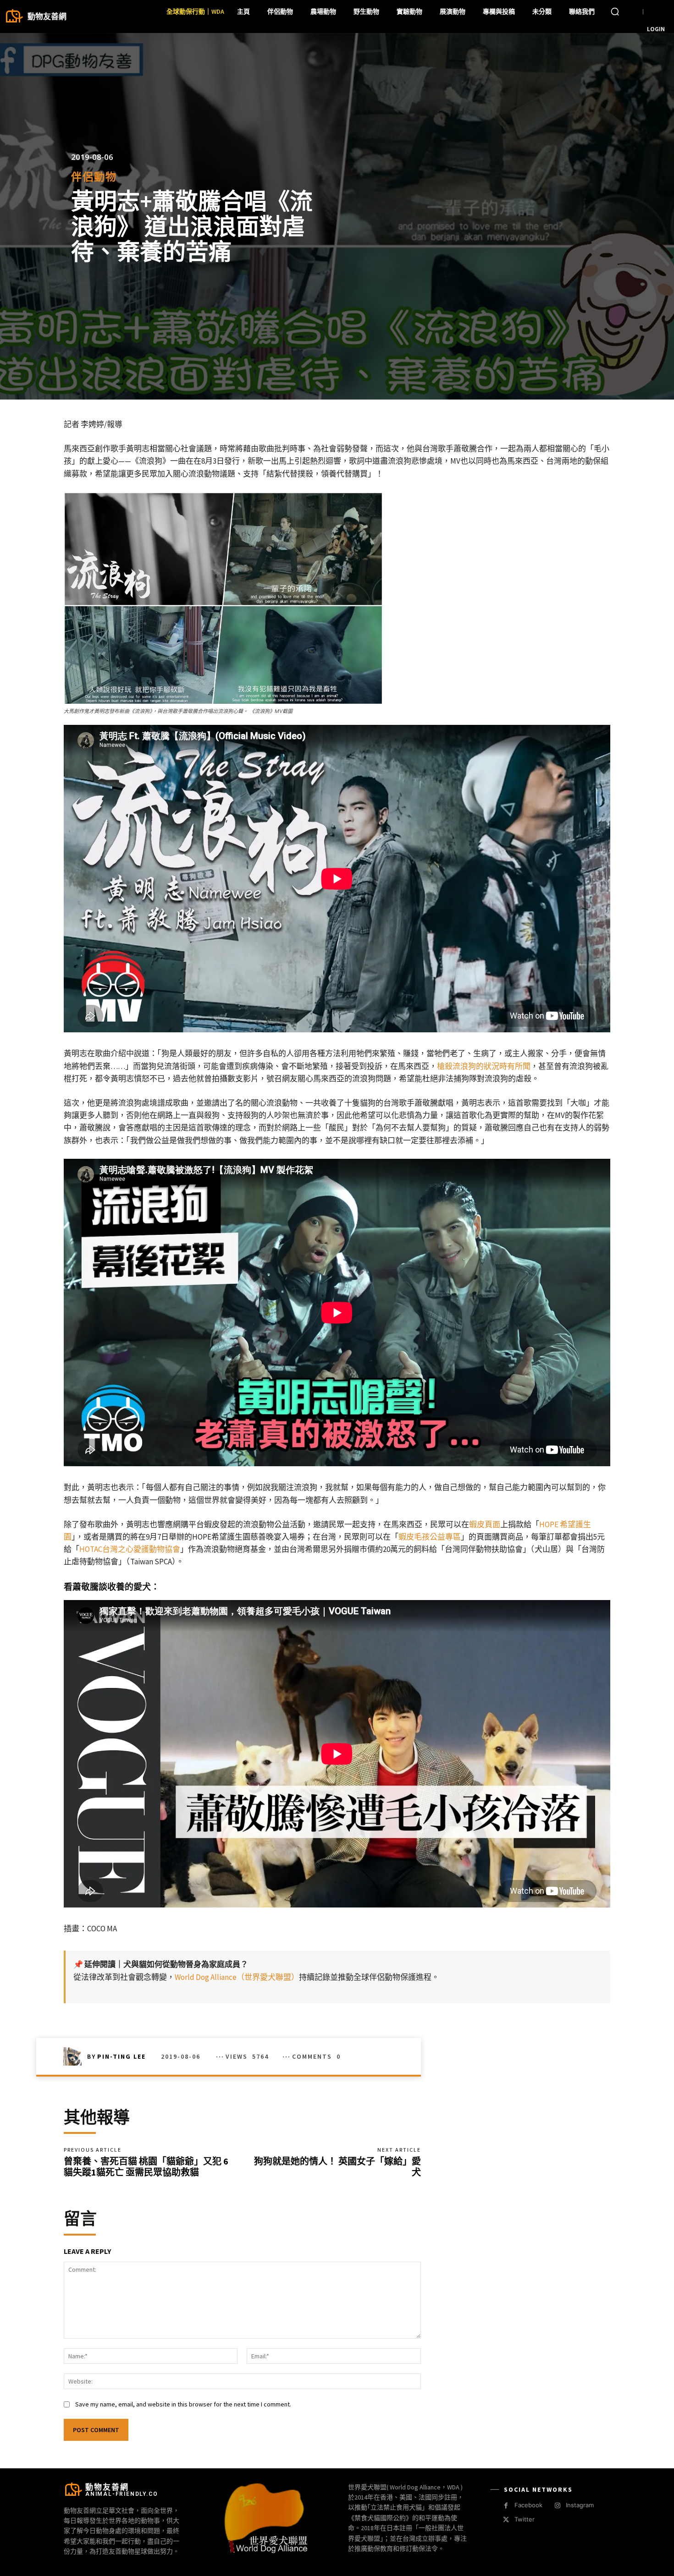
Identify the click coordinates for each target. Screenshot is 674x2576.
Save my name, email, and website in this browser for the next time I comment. (183, 2404)
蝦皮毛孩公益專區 (430, 1537)
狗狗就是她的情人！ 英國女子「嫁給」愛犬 (337, 2167)
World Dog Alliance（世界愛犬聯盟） (237, 1977)
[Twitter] (506, 2520)
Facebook (528, 2505)
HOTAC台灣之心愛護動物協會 (130, 1549)
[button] (615, 11)
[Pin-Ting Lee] (75, 2056)
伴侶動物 (94, 177)
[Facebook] (506, 2506)
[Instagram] (557, 2506)
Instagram (580, 2505)
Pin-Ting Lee (122, 2056)
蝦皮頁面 (485, 1524)
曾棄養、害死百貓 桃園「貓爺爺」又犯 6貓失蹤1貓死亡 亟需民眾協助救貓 (146, 2167)
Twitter (525, 2519)
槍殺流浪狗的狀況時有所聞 (484, 1066)
